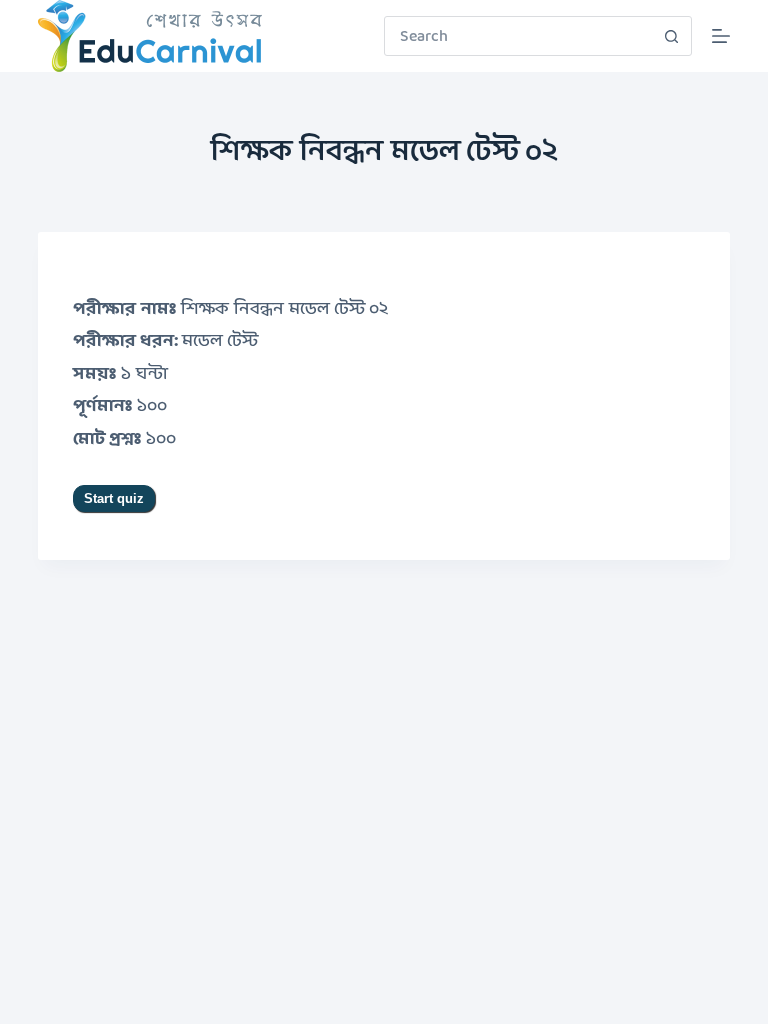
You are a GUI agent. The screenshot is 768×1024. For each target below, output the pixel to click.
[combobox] (519, 36)
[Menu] (721, 36)
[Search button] (672, 36)
